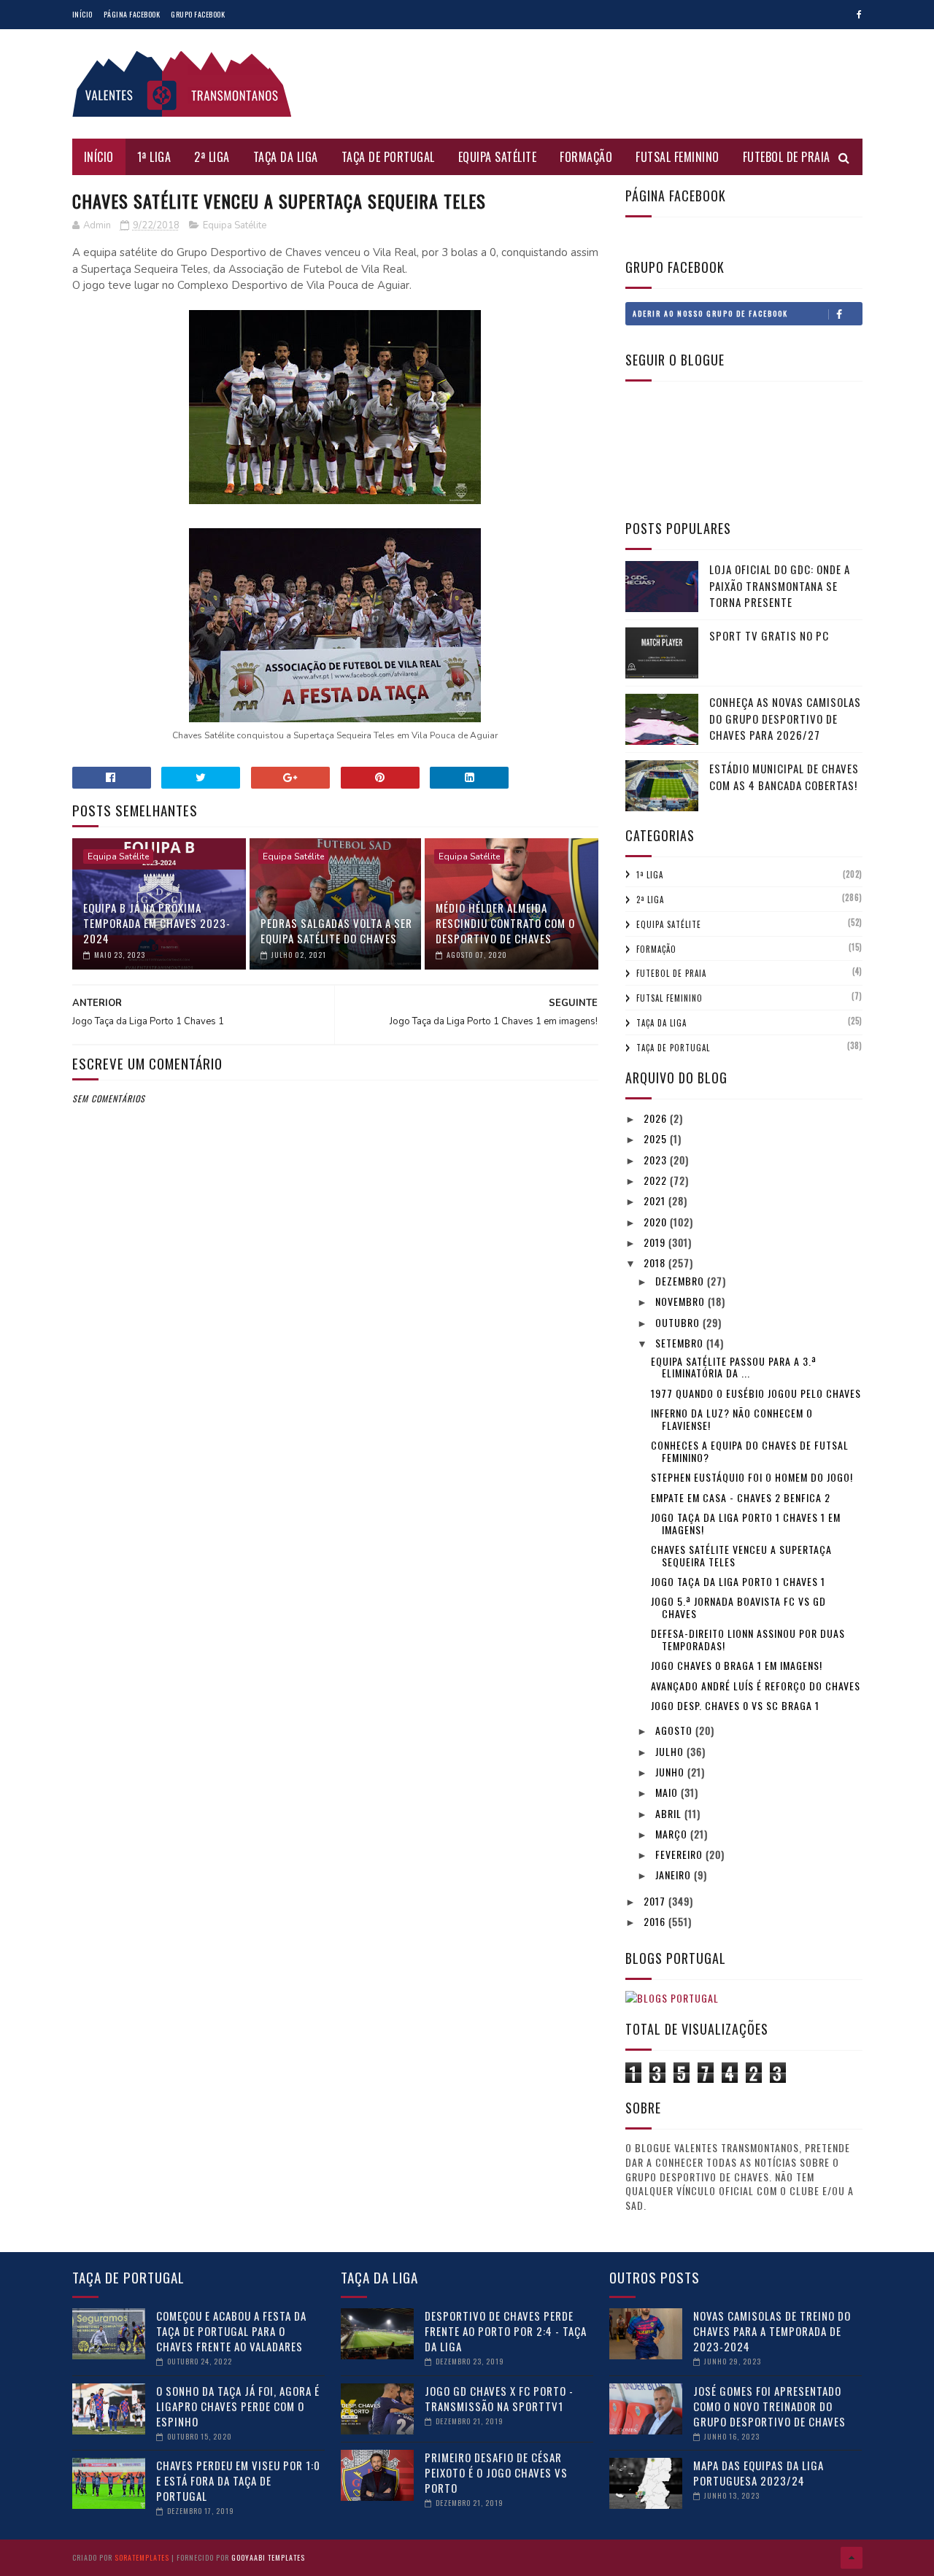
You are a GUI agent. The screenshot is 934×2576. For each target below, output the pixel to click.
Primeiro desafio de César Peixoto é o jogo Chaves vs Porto (496, 2472)
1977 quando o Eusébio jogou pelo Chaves (756, 1393)
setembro (681, 1343)
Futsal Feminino (678, 157)
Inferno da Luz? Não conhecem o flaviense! (732, 1419)
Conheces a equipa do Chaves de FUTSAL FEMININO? (750, 1451)
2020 (657, 1222)
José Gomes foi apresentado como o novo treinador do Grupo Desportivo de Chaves (769, 2406)
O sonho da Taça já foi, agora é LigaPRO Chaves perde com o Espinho (238, 2406)
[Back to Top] (852, 2558)
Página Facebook (132, 14)
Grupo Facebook (198, 14)
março (673, 1834)
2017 (656, 1901)
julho (671, 1751)
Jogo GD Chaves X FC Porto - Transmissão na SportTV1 (499, 2398)
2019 (656, 1242)
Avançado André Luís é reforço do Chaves (756, 1686)
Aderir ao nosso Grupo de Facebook (710, 313)
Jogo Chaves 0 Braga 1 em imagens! (737, 1665)
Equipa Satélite (498, 157)
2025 (657, 1138)
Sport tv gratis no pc (769, 635)
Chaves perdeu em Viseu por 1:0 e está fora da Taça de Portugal (238, 2480)
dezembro (681, 1281)
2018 (656, 1262)
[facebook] (859, 15)
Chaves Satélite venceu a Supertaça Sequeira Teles (741, 1555)
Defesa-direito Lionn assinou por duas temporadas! (748, 1639)
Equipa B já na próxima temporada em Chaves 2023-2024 (157, 923)
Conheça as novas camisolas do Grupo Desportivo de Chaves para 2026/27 (785, 718)
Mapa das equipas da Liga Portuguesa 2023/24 (759, 2473)
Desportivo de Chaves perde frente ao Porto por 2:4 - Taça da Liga (506, 2331)
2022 (657, 1180)
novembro (682, 1301)
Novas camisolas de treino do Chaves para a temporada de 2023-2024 (772, 2331)
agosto (675, 1730)
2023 (657, 1160)
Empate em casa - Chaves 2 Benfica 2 (741, 1497)
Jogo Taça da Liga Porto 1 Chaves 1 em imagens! (746, 1523)
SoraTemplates (142, 2557)
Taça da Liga (286, 157)
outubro (679, 1322)
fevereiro (680, 1854)
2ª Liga (212, 157)
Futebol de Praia (787, 157)
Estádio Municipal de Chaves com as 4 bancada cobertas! (784, 777)
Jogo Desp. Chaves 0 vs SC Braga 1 (735, 1705)
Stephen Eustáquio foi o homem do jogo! (752, 1477)
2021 (656, 1200)
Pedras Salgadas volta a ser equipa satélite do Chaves (336, 931)
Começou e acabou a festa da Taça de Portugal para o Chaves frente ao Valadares (231, 2331)
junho (671, 1772)
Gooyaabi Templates (268, 2557)
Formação (586, 157)
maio (668, 1792)
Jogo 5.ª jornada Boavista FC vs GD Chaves (738, 1607)
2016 (656, 1921)
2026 (657, 1118)
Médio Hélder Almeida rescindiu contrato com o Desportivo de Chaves (505, 923)
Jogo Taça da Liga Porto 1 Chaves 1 (738, 1581)
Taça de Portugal (388, 157)
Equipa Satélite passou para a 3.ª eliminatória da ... (734, 1367)
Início (82, 14)
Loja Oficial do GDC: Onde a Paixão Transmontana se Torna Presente (780, 585)
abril (670, 1813)
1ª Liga (154, 157)
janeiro (675, 1875)
